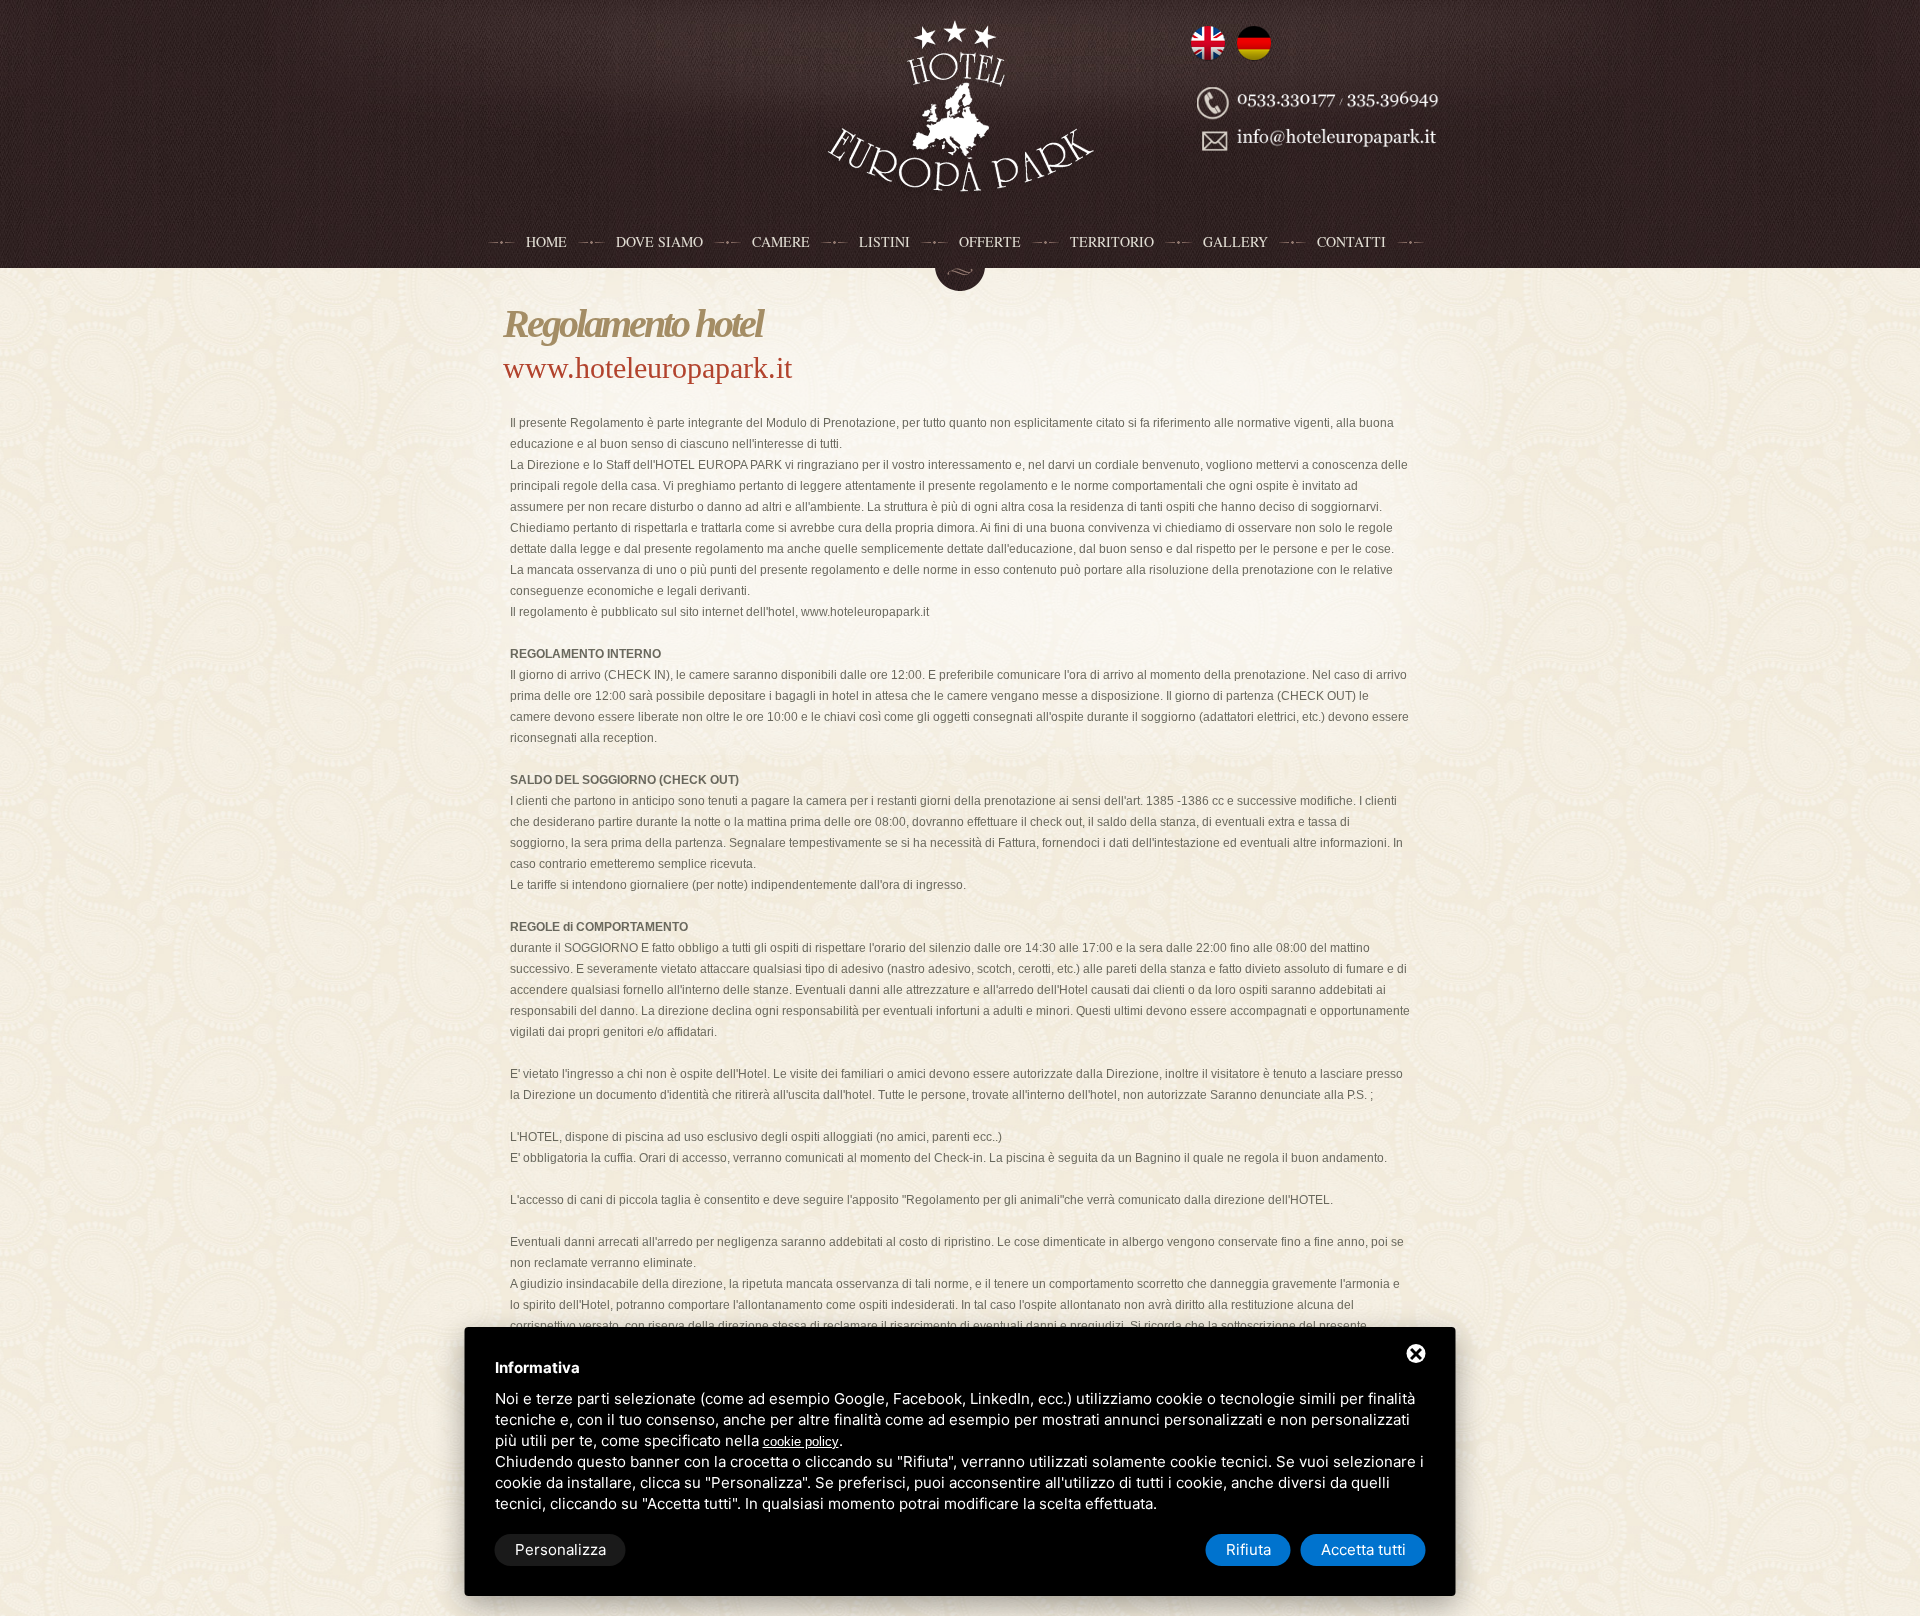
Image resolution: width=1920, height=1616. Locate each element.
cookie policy (801, 1441)
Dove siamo (659, 241)
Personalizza (560, 1549)
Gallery (1235, 241)
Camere (781, 241)
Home (546, 241)
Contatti (1351, 241)
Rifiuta (1248, 1549)
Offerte (990, 241)
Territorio (1112, 241)
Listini (884, 241)
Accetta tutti (1363, 1549)
